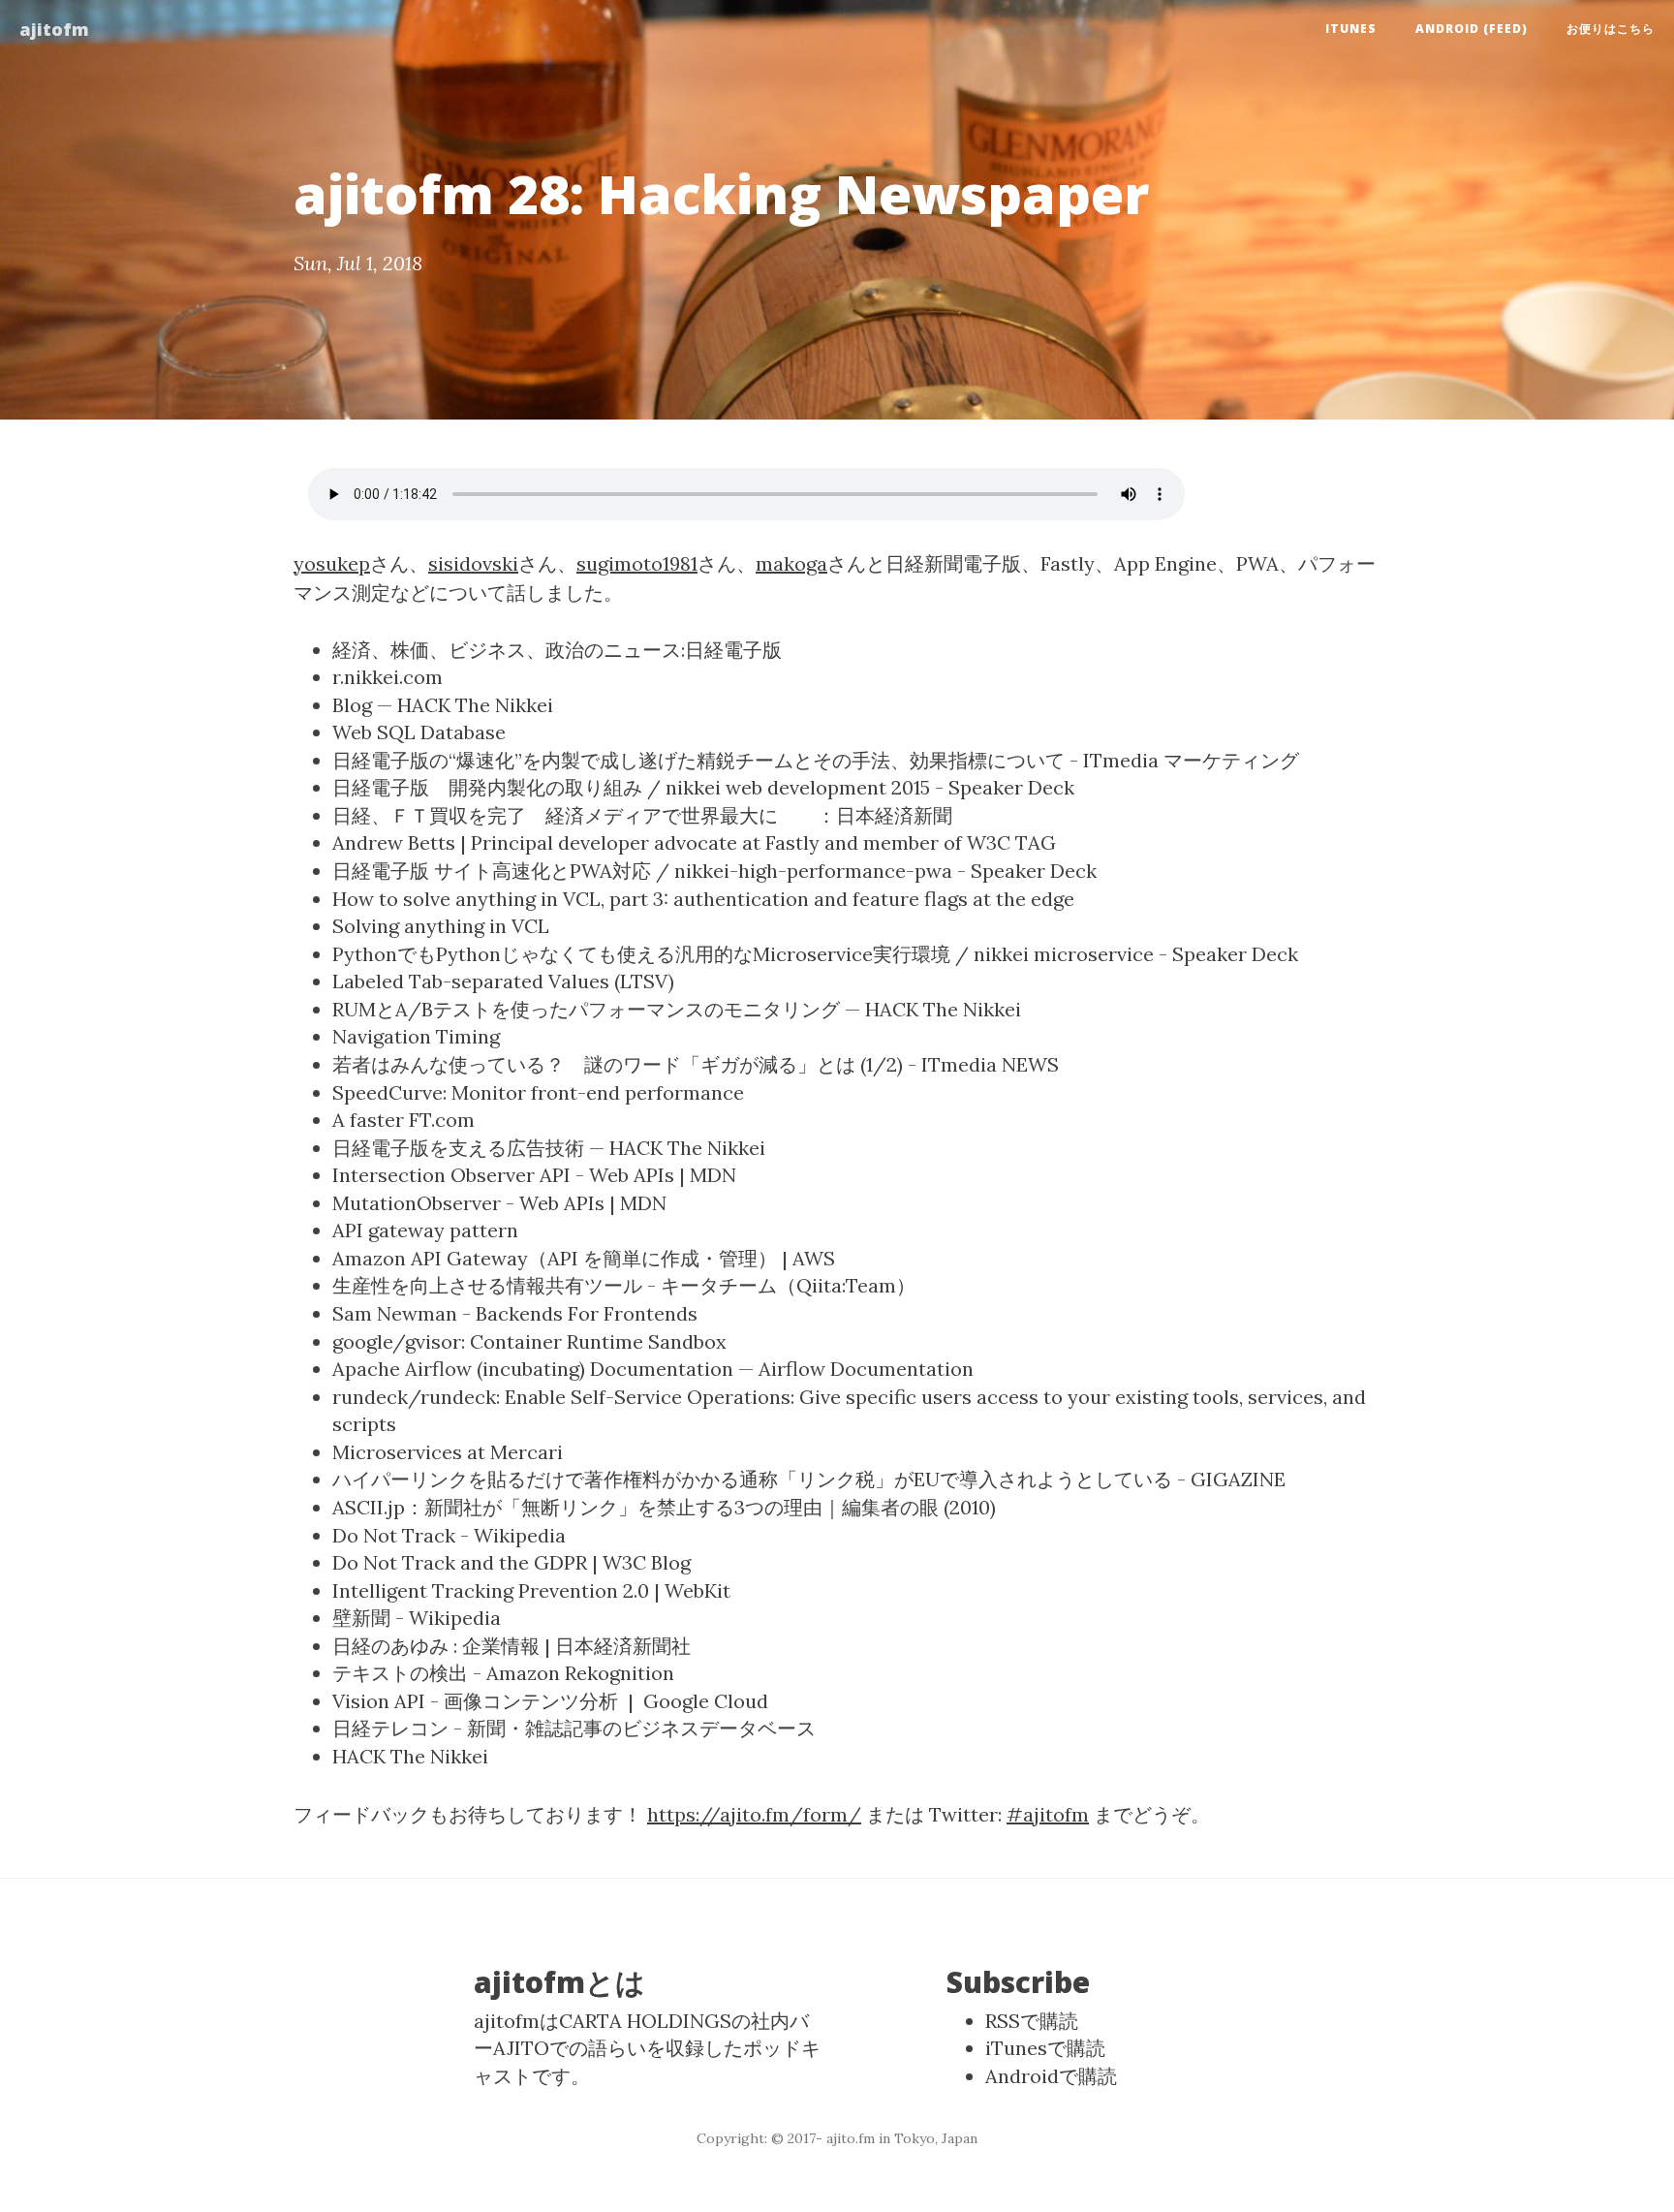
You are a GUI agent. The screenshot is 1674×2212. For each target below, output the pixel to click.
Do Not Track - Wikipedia (449, 1535)
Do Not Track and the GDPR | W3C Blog (511, 1562)
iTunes (1351, 29)
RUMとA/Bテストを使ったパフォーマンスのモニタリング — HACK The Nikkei (677, 1009)
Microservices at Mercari (448, 1452)
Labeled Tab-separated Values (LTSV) (503, 981)
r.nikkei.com (387, 677)
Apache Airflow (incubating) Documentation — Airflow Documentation (653, 1369)
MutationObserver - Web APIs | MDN (499, 1203)
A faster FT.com (403, 1120)
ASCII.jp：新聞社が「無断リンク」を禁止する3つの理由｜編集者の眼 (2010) (664, 1507)
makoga (791, 563)
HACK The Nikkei (410, 1756)
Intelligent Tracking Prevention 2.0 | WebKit (531, 1590)
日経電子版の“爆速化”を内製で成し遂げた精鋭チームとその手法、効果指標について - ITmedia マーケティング (816, 760)
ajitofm (54, 29)
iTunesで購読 (1045, 2048)
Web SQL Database (419, 732)
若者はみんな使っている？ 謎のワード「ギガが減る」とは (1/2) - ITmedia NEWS (696, 1064)
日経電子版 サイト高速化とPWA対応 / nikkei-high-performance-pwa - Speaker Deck (714, 871)
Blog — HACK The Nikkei (443, 705)
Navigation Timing (416, 1036)
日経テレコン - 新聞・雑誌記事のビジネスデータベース (574, 1728)
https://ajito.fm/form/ (754, 1814)
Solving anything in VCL (441, 926)
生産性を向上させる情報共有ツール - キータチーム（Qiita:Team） (624, 1285)
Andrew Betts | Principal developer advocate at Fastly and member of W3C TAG (694, 842)
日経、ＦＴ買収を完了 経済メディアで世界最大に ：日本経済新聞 (642, 815)
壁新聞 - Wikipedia (417, 1618)
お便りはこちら (1611, 29)
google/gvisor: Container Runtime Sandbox (529, 1341)
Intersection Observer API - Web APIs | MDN (534, 1175)
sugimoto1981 (637, 563)
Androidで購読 (1051, 2076)
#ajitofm (1048, 1814)
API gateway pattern (425, 1230)
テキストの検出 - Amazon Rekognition (503, 1673)
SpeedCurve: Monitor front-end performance (538, 1092)
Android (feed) (1472, 29)
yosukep (332, 563)
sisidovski (473, 563)
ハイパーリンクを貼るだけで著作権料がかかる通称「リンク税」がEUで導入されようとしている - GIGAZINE (809, 1479)
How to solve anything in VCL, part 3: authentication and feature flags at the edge (703, 899)
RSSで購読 (1032, 2021)
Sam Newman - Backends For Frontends (515, 1313)
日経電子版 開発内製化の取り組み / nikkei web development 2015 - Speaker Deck (703, 787)
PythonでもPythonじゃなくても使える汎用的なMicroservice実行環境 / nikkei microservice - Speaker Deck (815, 954)
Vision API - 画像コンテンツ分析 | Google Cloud (550, 1701)
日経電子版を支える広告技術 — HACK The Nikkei (549, 1148)
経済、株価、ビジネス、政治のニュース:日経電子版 (557, 650)
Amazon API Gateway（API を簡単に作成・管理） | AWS (584, 1258)
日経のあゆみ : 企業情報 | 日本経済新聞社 (511, 1646)
